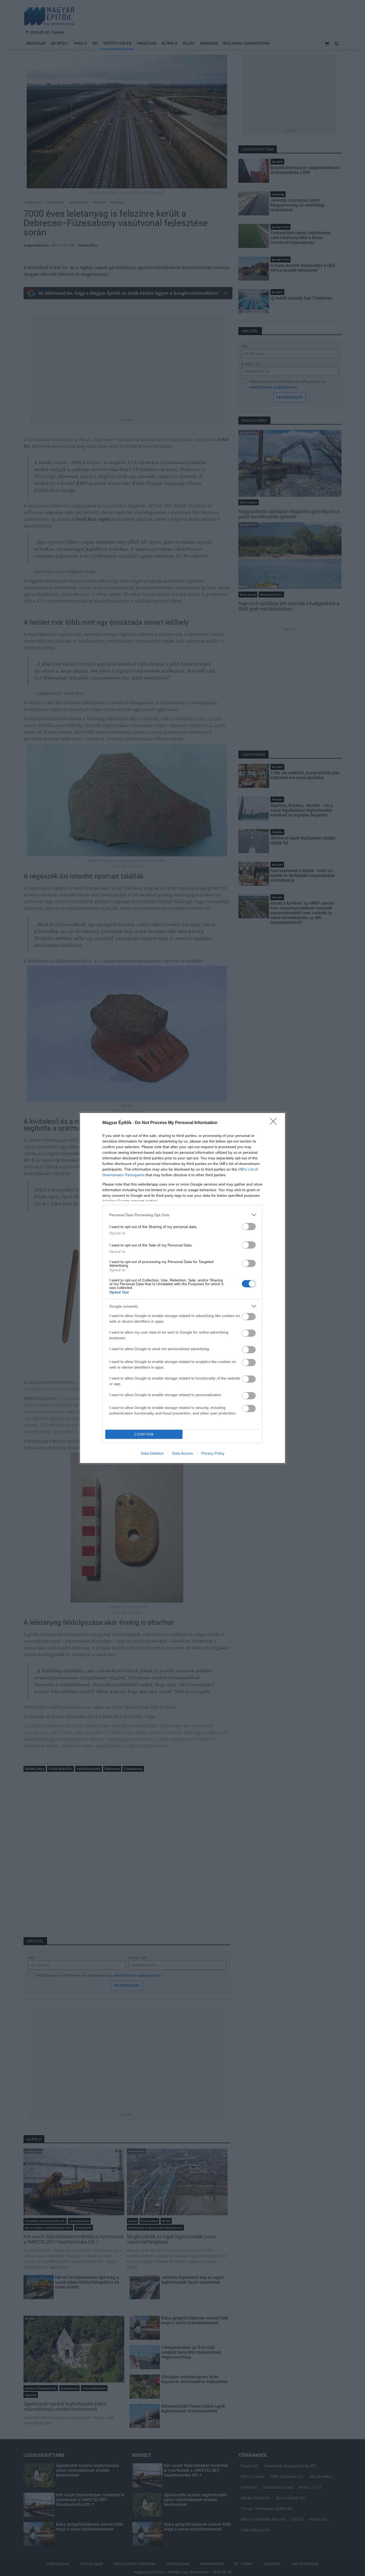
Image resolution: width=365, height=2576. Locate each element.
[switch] (249, 1227)
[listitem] (183, 1215)
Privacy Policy (213, 1453)
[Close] (275, 1123)
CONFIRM (144, 1434)
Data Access (183, 1453)
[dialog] (183, 1288)
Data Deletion (152, 1453)
